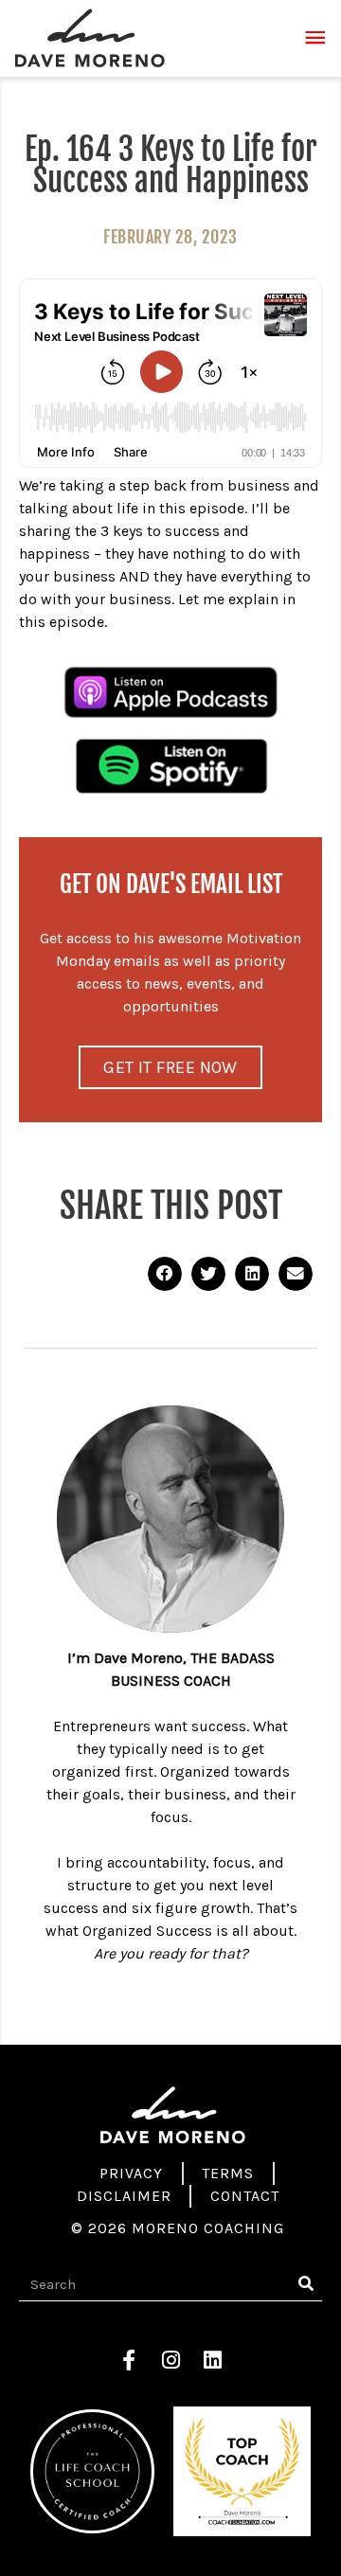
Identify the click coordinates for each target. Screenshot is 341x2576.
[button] (165, 1274)
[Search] (305, 2284)
